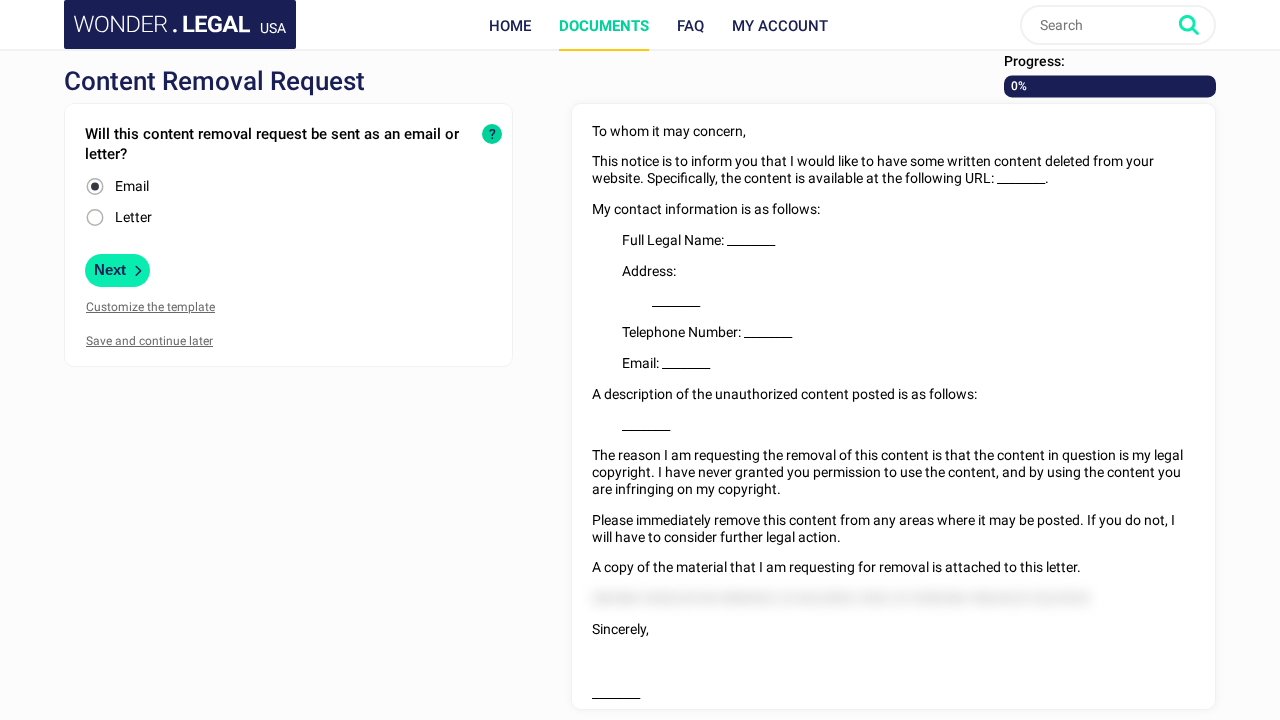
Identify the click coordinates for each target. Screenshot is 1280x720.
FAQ (690, 26)
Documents (604, 26)
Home (510, 26)
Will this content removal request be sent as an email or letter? (272, 144)
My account (780, 26)
